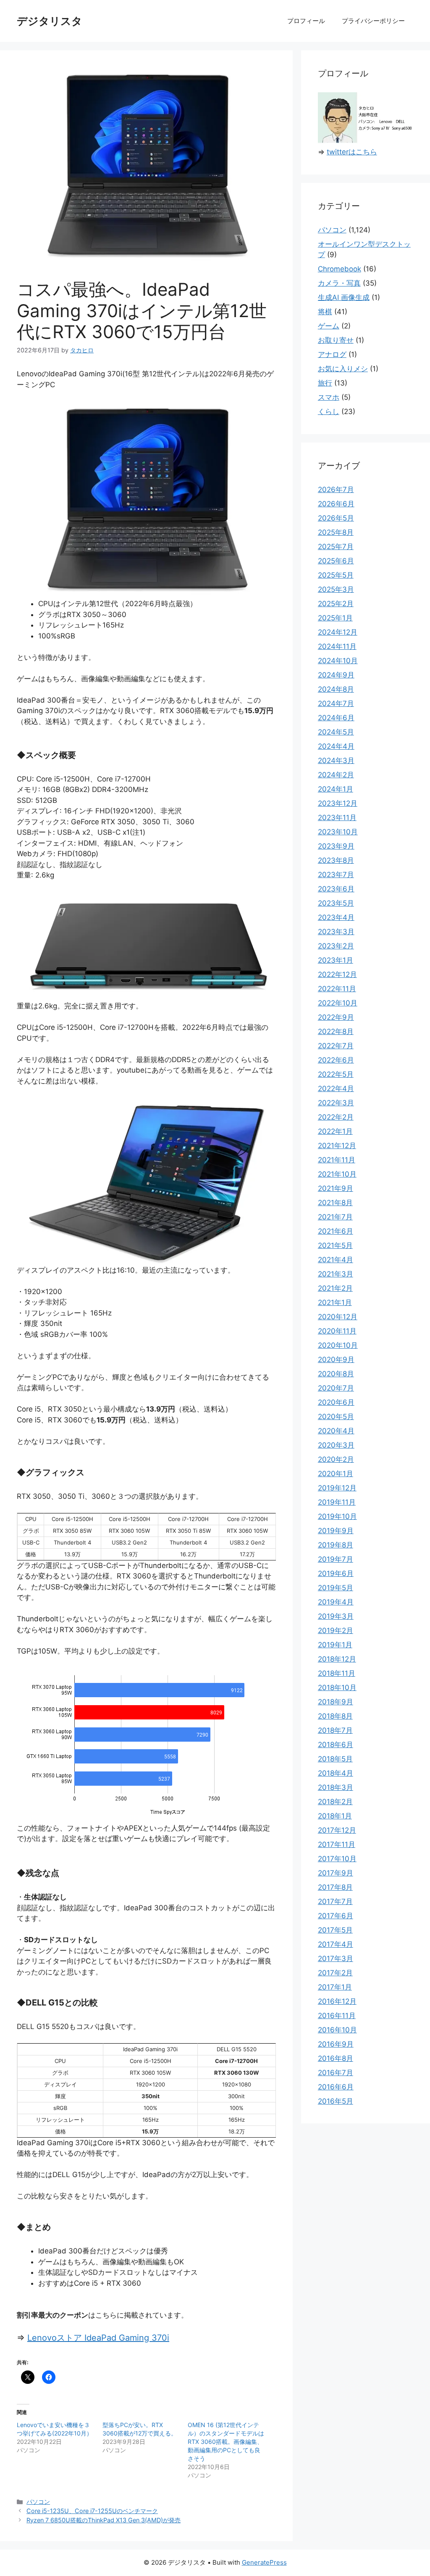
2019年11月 (337, 1502)
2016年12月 (337, 2001)
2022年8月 (336, 1031)
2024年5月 (336, 732)
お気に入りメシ (343, 369)
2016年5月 (336, 2101)
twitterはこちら (352, 152)
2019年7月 (336, 1559)
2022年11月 (337, 989)
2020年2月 (336, 1459)
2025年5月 (336, 575)
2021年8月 (335, 1203)
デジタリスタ (50, 21)
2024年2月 (336, 775)
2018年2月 (335, 1802)
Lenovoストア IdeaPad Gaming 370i (98, 2338)
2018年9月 (336, 1702)
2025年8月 (336, 532)
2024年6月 (336, 718)
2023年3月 (336, 932)
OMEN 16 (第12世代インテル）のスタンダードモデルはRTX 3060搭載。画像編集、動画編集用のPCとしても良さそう (226, 2442)
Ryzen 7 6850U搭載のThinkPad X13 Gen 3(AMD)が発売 (104, 2520)
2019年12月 (337, 1488)
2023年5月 (336, 903)
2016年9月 (336, 2044)
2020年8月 (336, 1374)
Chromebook (340, 269)
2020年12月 (338, 1317)
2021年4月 (336, 1260)
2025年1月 (335, 618)
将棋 (325, 312)
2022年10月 (338, 1003)
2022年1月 (335, 1131)
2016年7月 (336, 2073)
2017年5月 (335, 1930)
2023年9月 (336, 846)
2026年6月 (336, 504)
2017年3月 (336, 1959)
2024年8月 (336, 689)
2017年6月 (336, 1916)
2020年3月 (336, 1445)
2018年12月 (337, 1659)
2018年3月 (336, 1787)
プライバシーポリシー (373, 21)
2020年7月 (336, 1388)
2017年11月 (337, 1844)
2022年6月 (336, 1060)
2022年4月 (336, 1089)
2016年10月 (337, 2030)
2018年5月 (335, 1759)
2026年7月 (336, 490)
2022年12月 (337, 974)
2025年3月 (336, 589)
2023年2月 (336, 946)
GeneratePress (264, 2562)
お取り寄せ (336, 340)
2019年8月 (336, 1545)
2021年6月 (336, 1231)
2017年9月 (336, 1873)
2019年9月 (336, 1531)
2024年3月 (336, 761)
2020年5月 (336, 1417)
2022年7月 (336, 1046)
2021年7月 (335, 1217)
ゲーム (329, 326)
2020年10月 (338, 1345)
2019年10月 (337, 1516)
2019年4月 (336, 1602)
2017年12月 (337, 1830)
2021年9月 (336, 1188)
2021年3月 (336, 1274)
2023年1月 (336, 960)
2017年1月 (335, 1987)
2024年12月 (338, 632)
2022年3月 (336, 1103)
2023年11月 (337, 818)
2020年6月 (336, 1402)
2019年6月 (336, 1573)
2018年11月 (337, 1673)
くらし (329, 412)
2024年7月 (336, 703)
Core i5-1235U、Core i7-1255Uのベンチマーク (92, 2511)
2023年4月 (336, 917)
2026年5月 (336, 518)
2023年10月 (338, 832)
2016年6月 (336, 2087)
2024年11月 (337, 646)
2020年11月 (337, 1331)
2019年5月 (336, 1588)
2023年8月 (336, 860)
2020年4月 (336, 1431)
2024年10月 (338, 661)
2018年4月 (336, 1773)
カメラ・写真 (339, 283)
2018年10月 (337, 1688)
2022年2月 (336, 1117)
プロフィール (306, 21)
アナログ (332, 354)
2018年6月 (336, 1745)
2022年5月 (336, 1074)
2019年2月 (336, 1631)
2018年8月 (335, 1716)
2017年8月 (335, 1887)
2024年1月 (336, 789)
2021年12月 (337, 1146)
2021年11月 (337, 1160)
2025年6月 (336, 561)
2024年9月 (336, 675)
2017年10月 (337, 1859)
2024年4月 (336, 746)
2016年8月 (336, 2058)
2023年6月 (336, 889)
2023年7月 (336, 875)
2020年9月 (336, 1360)
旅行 (325, 383)
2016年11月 (337, 2016)
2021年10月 (337, 1174)
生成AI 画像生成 (344, 297)
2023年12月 (338, 803)
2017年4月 (336, 1944)
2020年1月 (336, 1474)
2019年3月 (336, 1616)
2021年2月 (335, 1288)
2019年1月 (335, 1645)
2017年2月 (335, 1973)
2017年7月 (335, 1901)
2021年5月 (335, 1245)
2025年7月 (336, 547)
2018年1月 (335, 1816)
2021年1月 (335, 1302)
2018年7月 (335, 1730)
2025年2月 (336, 604)
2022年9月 (336, 1017)
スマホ (329, 397)
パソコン (38, 2502)
